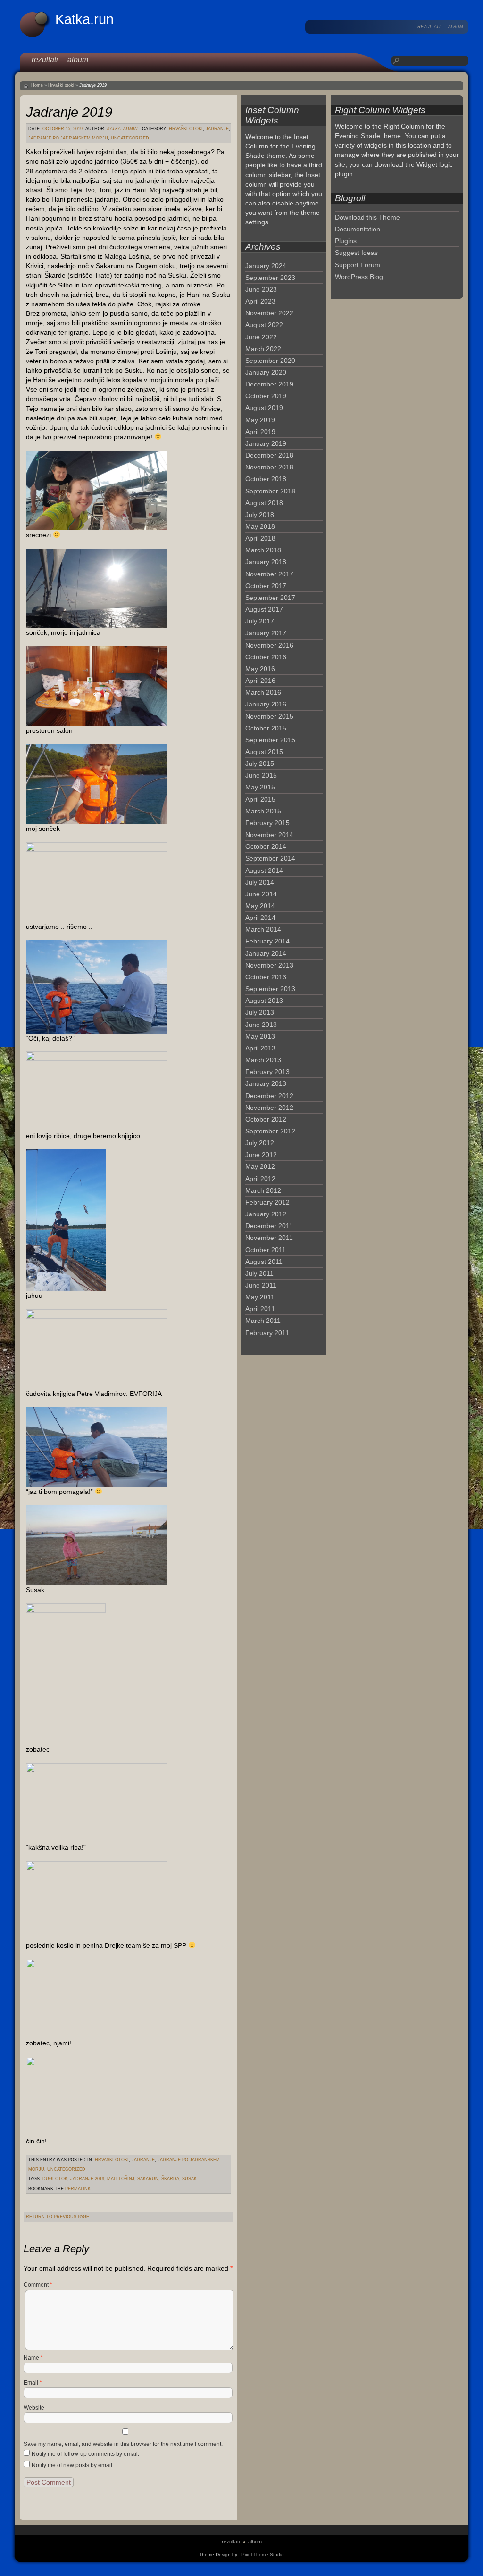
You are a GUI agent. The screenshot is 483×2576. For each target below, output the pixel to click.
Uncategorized (130, 138)
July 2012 (260, 1143)
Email (33, 2383)
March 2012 (263, 1190)
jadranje (217, 129)
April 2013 (260, 1048)
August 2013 (264, 1001)
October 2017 (266, 586)
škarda (170, 2179)
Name (33, 2358)
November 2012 (269, 1108)
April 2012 (260, 1179)
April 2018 (260, 538)
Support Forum (358, 265)
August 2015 (264, 752)
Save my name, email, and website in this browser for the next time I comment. (123, 2444)
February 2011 (267, 1333)
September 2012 (270, 1131)
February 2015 (267, 823)
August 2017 (264, 609)
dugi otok (55, 2179)
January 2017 (266, 633)
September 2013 (270, 989)
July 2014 (260, 882)
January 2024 (266, 266)
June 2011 (261, 1285)
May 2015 (260, 787)
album (456, 27)
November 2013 (269, 965)
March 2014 (263, 929)
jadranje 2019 (87, 2179)
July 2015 (260, 763)
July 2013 (260, 1012)
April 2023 (260, 301)
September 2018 (270, 491)
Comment (38, 2285)
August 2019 (264, 408)
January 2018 (266, 562)
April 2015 (260, 799)
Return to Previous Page (58, 2217)
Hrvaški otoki (61, 85)
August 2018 (264, 503)
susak (189, 2179)
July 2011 (259, 1273)
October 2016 (266, 657)
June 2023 (261, 289)
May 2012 (260, 1166)
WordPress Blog (359, 277)
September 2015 (270, 740)
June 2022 (261, 337)
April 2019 (260, 432)
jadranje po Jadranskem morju (68, 138)
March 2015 (263, 811)
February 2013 (267, 1072)
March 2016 (263, 692)
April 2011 (260, 1309)
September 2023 (270, 278)
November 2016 (269, 645)
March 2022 (263, 349)
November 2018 (269, 467)
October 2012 (266, 1119)
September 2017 (270, 598)
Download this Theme (367, 217)
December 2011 (269, 1226)
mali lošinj (121, 2179)
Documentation (358, 229)
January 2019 (266, 443)
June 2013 (261, 1025)
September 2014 (270, 858)
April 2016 (260, 681)
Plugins (346, 241)
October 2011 (266, 1250)
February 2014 (267, 941)
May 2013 (260, 1036)
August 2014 (264, 870)
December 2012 (269, 1096)
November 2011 (269, 1238)
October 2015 (266, 728)
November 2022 (269, 313)
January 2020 (266, 372)
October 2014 (266, 846)
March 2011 (263, 1321)
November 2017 (269, 574)
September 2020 (270, 361)
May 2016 (260, 669)
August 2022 (264, 325)
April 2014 (260, 918)
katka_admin (122, 129)
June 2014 (261, 894)
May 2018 (260, 526)
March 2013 (263, 1060)
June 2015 (261, 775)
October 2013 (266, 977)
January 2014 (266, 953)
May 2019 (260, 420)
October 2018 (266, 479)
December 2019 (269, 384)
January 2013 (266, 1083)
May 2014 (260, 906)
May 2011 (260, 1297)
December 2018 (269, 455)
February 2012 (267, 1202)
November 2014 (269, 835)
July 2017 (260, 621)
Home (37, 85)
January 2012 (266, 1214)
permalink (78, 2189)
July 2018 (260, 515)
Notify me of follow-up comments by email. (85, 2454)
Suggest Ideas (356, 253)
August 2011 (264, 1262)
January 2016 (266, 704)
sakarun (148, 2179)
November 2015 (269, 716)
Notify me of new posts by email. (73, 2465)
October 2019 (266, 396)
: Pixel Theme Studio (261, 2555)
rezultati (429, 27)
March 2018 (263, 550)
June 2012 (261, 1155)
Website (34, 2408)
